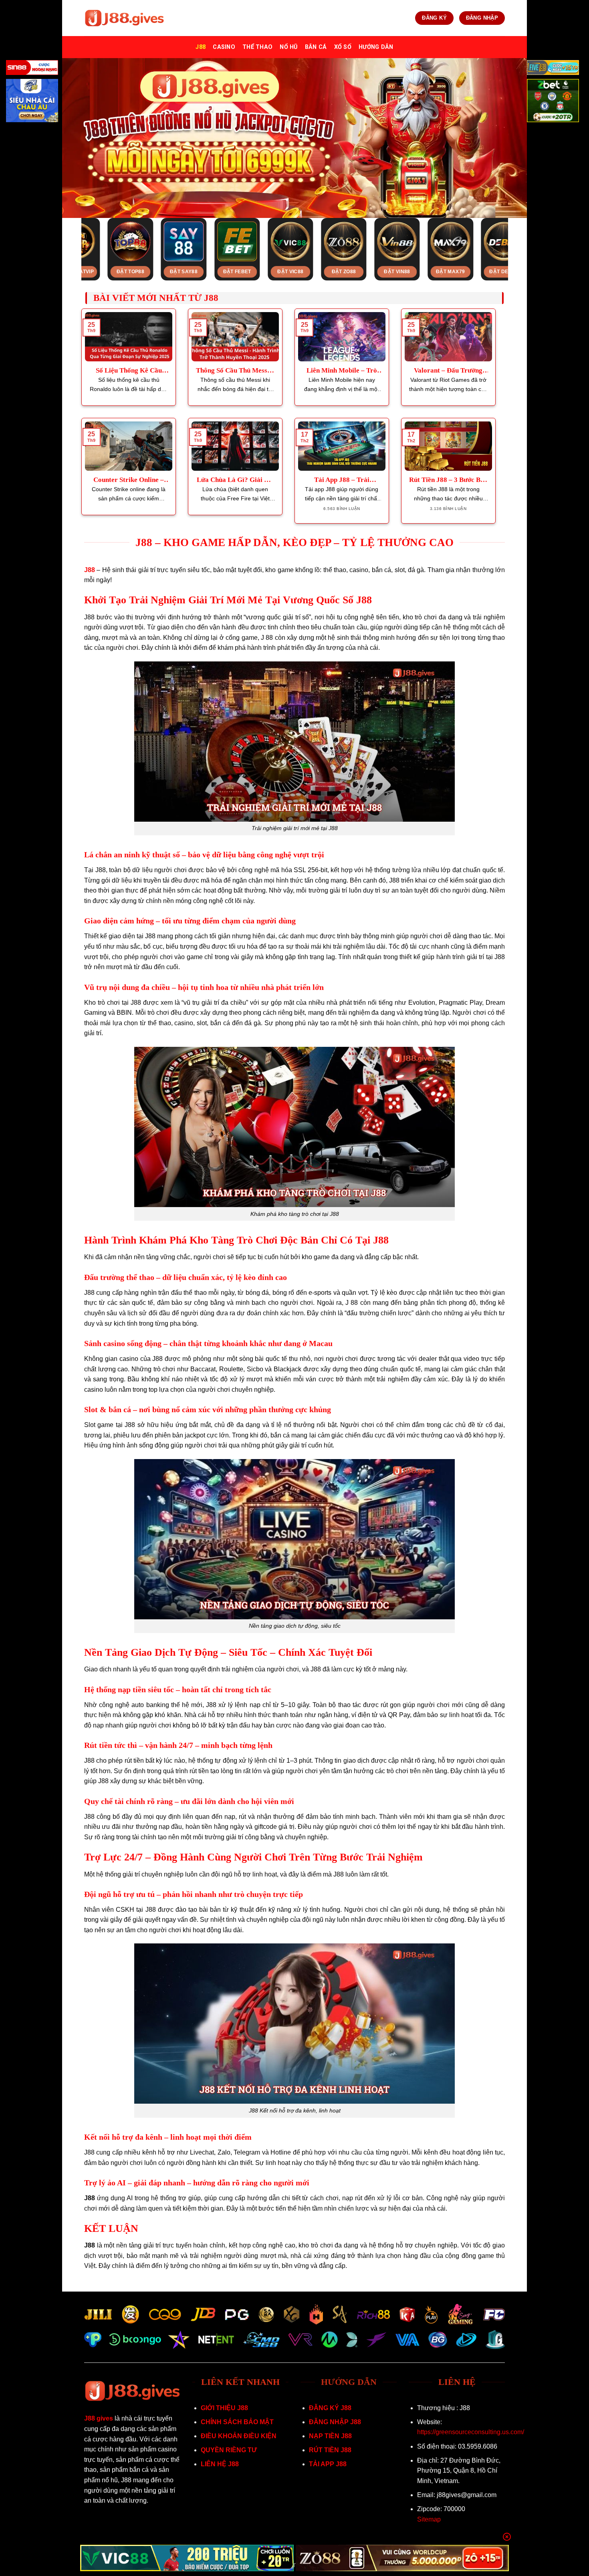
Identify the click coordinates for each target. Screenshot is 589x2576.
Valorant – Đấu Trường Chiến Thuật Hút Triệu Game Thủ (448, 371)
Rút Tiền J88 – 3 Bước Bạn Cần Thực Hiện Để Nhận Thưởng (448, 480)
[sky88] (32, 102)
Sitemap (429, 2519)
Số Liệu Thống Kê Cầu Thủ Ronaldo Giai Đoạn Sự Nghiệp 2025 (129, 371)
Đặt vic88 (129, 272)
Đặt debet (343, 272)
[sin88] (32, 69)
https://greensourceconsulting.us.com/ (471, 2432)
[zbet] (553, 102)
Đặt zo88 (183, 272)
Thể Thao (257, 47)
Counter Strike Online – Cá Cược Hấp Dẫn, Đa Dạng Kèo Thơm (129, 480)
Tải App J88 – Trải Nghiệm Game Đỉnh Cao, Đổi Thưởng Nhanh (342, 480)
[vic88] (187, 2558)
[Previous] (73, 232)
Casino (224, 47)
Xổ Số (343, 47)
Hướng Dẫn (376, 47)
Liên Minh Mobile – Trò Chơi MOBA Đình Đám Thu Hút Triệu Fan (342, 371)
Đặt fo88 (449, 272)
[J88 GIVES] (124, 18)
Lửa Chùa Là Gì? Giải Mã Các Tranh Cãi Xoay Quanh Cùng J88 (235, 480)
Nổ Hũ (288, 47)
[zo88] (402, 2558)
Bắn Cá (316, 47)
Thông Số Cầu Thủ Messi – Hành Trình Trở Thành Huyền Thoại (235, 371)
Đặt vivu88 (396, 272)
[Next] (516, 232)
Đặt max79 (289, 272)
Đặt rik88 (503, 272)
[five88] (553, 69)
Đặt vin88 (236, 272)
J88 (201, 47)
